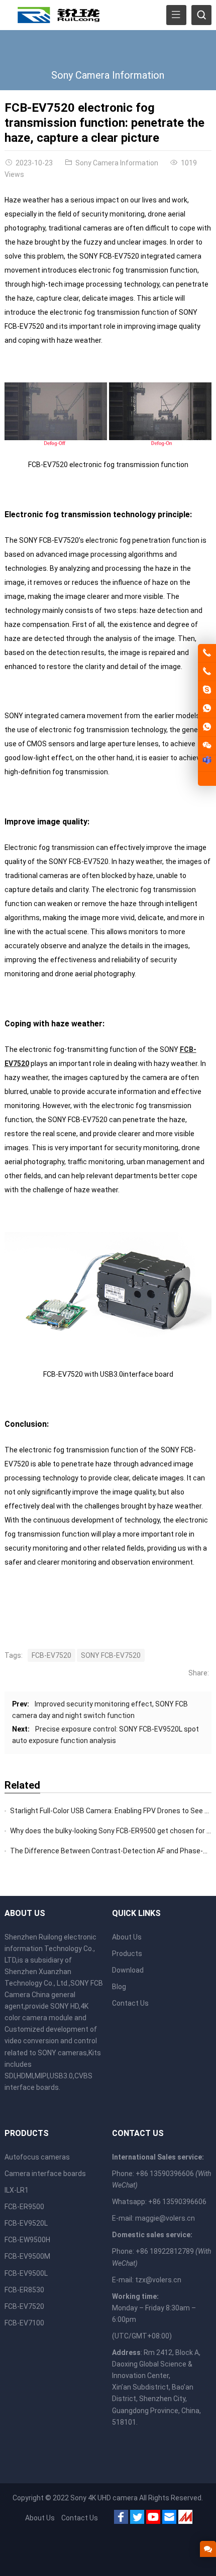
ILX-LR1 (17, 2190)
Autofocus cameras (37, 2157)
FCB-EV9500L (26, 2273)
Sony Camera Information (108, 75)
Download (128, 1970)
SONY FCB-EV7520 (111, 1655)
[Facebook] (121, 2519)
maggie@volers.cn (165, 2218)
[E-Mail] (169, 2519)
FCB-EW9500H (27, 2240)
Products (127, 1954)
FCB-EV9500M (27, 2256)
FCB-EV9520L (26, 2223)
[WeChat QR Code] (207, 746)
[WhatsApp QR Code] (207, 727)
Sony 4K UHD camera (104, 2498)
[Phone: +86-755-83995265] (207, 653)
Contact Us (130, 2003)
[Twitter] (137, 2519)
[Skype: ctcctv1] (207, 690)
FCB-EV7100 (24, 2323)
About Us (127, 1937)
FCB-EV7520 (51, 1655)
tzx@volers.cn (158, 2280)
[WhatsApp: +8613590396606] (207, 709)
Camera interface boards (45, 2174)
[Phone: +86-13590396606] (207, 672)
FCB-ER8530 (24, 2290)
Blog (119, 1987)
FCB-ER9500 (24, 2207)
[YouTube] (153, 2519)
